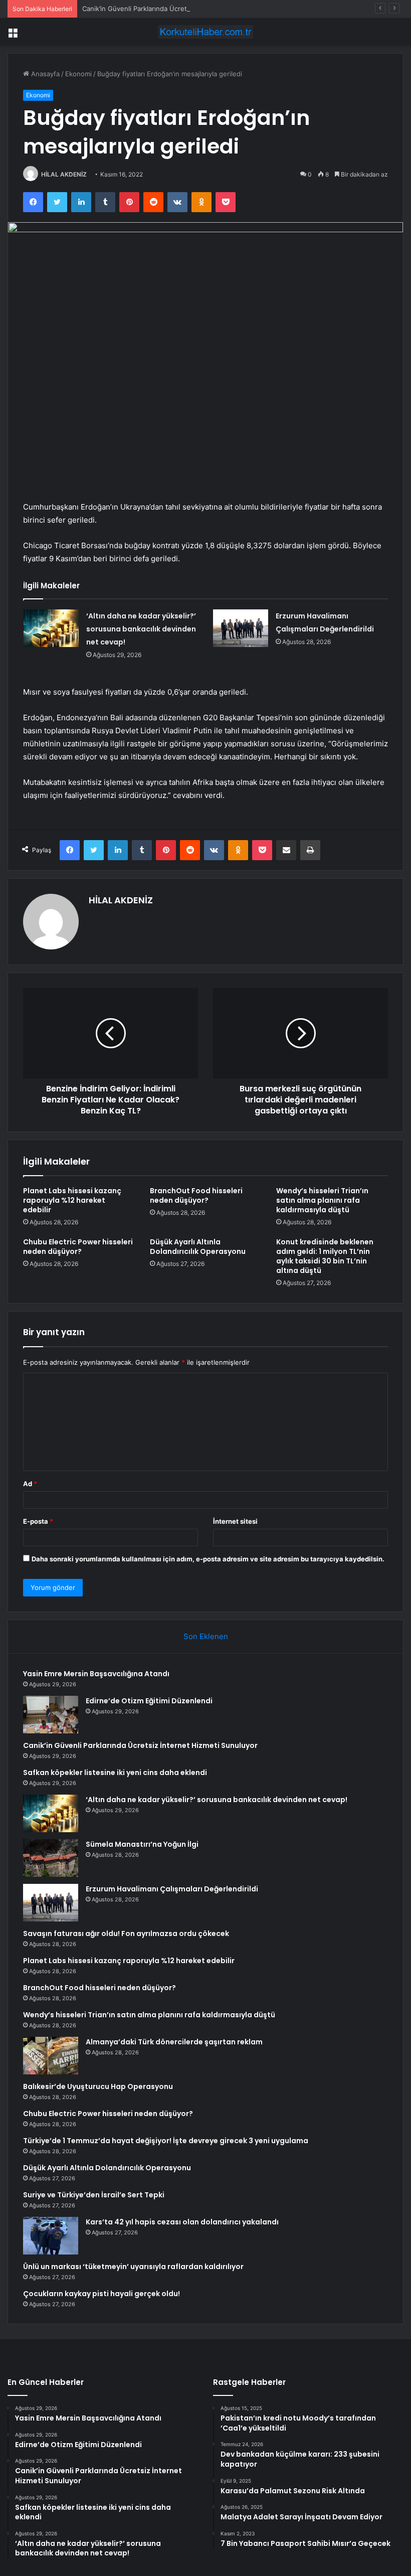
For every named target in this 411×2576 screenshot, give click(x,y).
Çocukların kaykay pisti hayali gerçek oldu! (101, 2294)
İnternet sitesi (235, 1521)
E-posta (38, 1521)
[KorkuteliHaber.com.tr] (205, 32)
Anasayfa (44, 74)
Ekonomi (78, 74)
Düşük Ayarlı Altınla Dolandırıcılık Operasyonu (198, 1247)
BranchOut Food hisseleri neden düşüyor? (196, 1195)
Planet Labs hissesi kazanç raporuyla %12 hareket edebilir (72, 1200)
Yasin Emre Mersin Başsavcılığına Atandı (96, 1674)
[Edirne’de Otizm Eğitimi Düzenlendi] (51, 1715)
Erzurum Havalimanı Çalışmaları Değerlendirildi (172, 1889)
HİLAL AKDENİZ (64, 174)
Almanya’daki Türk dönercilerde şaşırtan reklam (174, 2042)
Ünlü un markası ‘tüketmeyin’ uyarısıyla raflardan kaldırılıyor (133, 2267)
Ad (30, 1484)
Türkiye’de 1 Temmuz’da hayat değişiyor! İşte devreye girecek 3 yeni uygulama (166, 2141)
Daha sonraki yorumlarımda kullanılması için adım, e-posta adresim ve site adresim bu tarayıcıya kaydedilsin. (208, 1559)
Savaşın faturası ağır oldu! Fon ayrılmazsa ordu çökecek (126, 1934)
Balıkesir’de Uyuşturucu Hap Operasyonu (98, 2086)
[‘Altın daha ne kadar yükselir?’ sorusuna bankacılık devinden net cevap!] (51, 628)
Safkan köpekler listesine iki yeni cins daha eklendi (115, 1773)
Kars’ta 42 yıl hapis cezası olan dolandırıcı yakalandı (182, 2222)
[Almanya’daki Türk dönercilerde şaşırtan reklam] (51, 2056)
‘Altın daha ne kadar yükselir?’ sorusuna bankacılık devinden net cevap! (141, 629)
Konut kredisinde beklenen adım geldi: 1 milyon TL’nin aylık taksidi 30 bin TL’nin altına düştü (325, 1256)
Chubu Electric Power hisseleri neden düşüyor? (78, 1247)
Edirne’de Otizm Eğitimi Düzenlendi (149, 1701)
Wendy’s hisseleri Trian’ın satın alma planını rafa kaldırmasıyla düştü (322, 1200)
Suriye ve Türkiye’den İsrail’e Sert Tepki (94, 2195)
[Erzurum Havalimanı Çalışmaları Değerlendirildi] (241, 628)
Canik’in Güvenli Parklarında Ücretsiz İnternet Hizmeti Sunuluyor (183, 9)
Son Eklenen (206, 1636)
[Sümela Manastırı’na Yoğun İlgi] (51, 1858)
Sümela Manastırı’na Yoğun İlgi (142, 1844)
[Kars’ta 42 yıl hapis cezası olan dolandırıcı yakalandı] (51, 2236)
